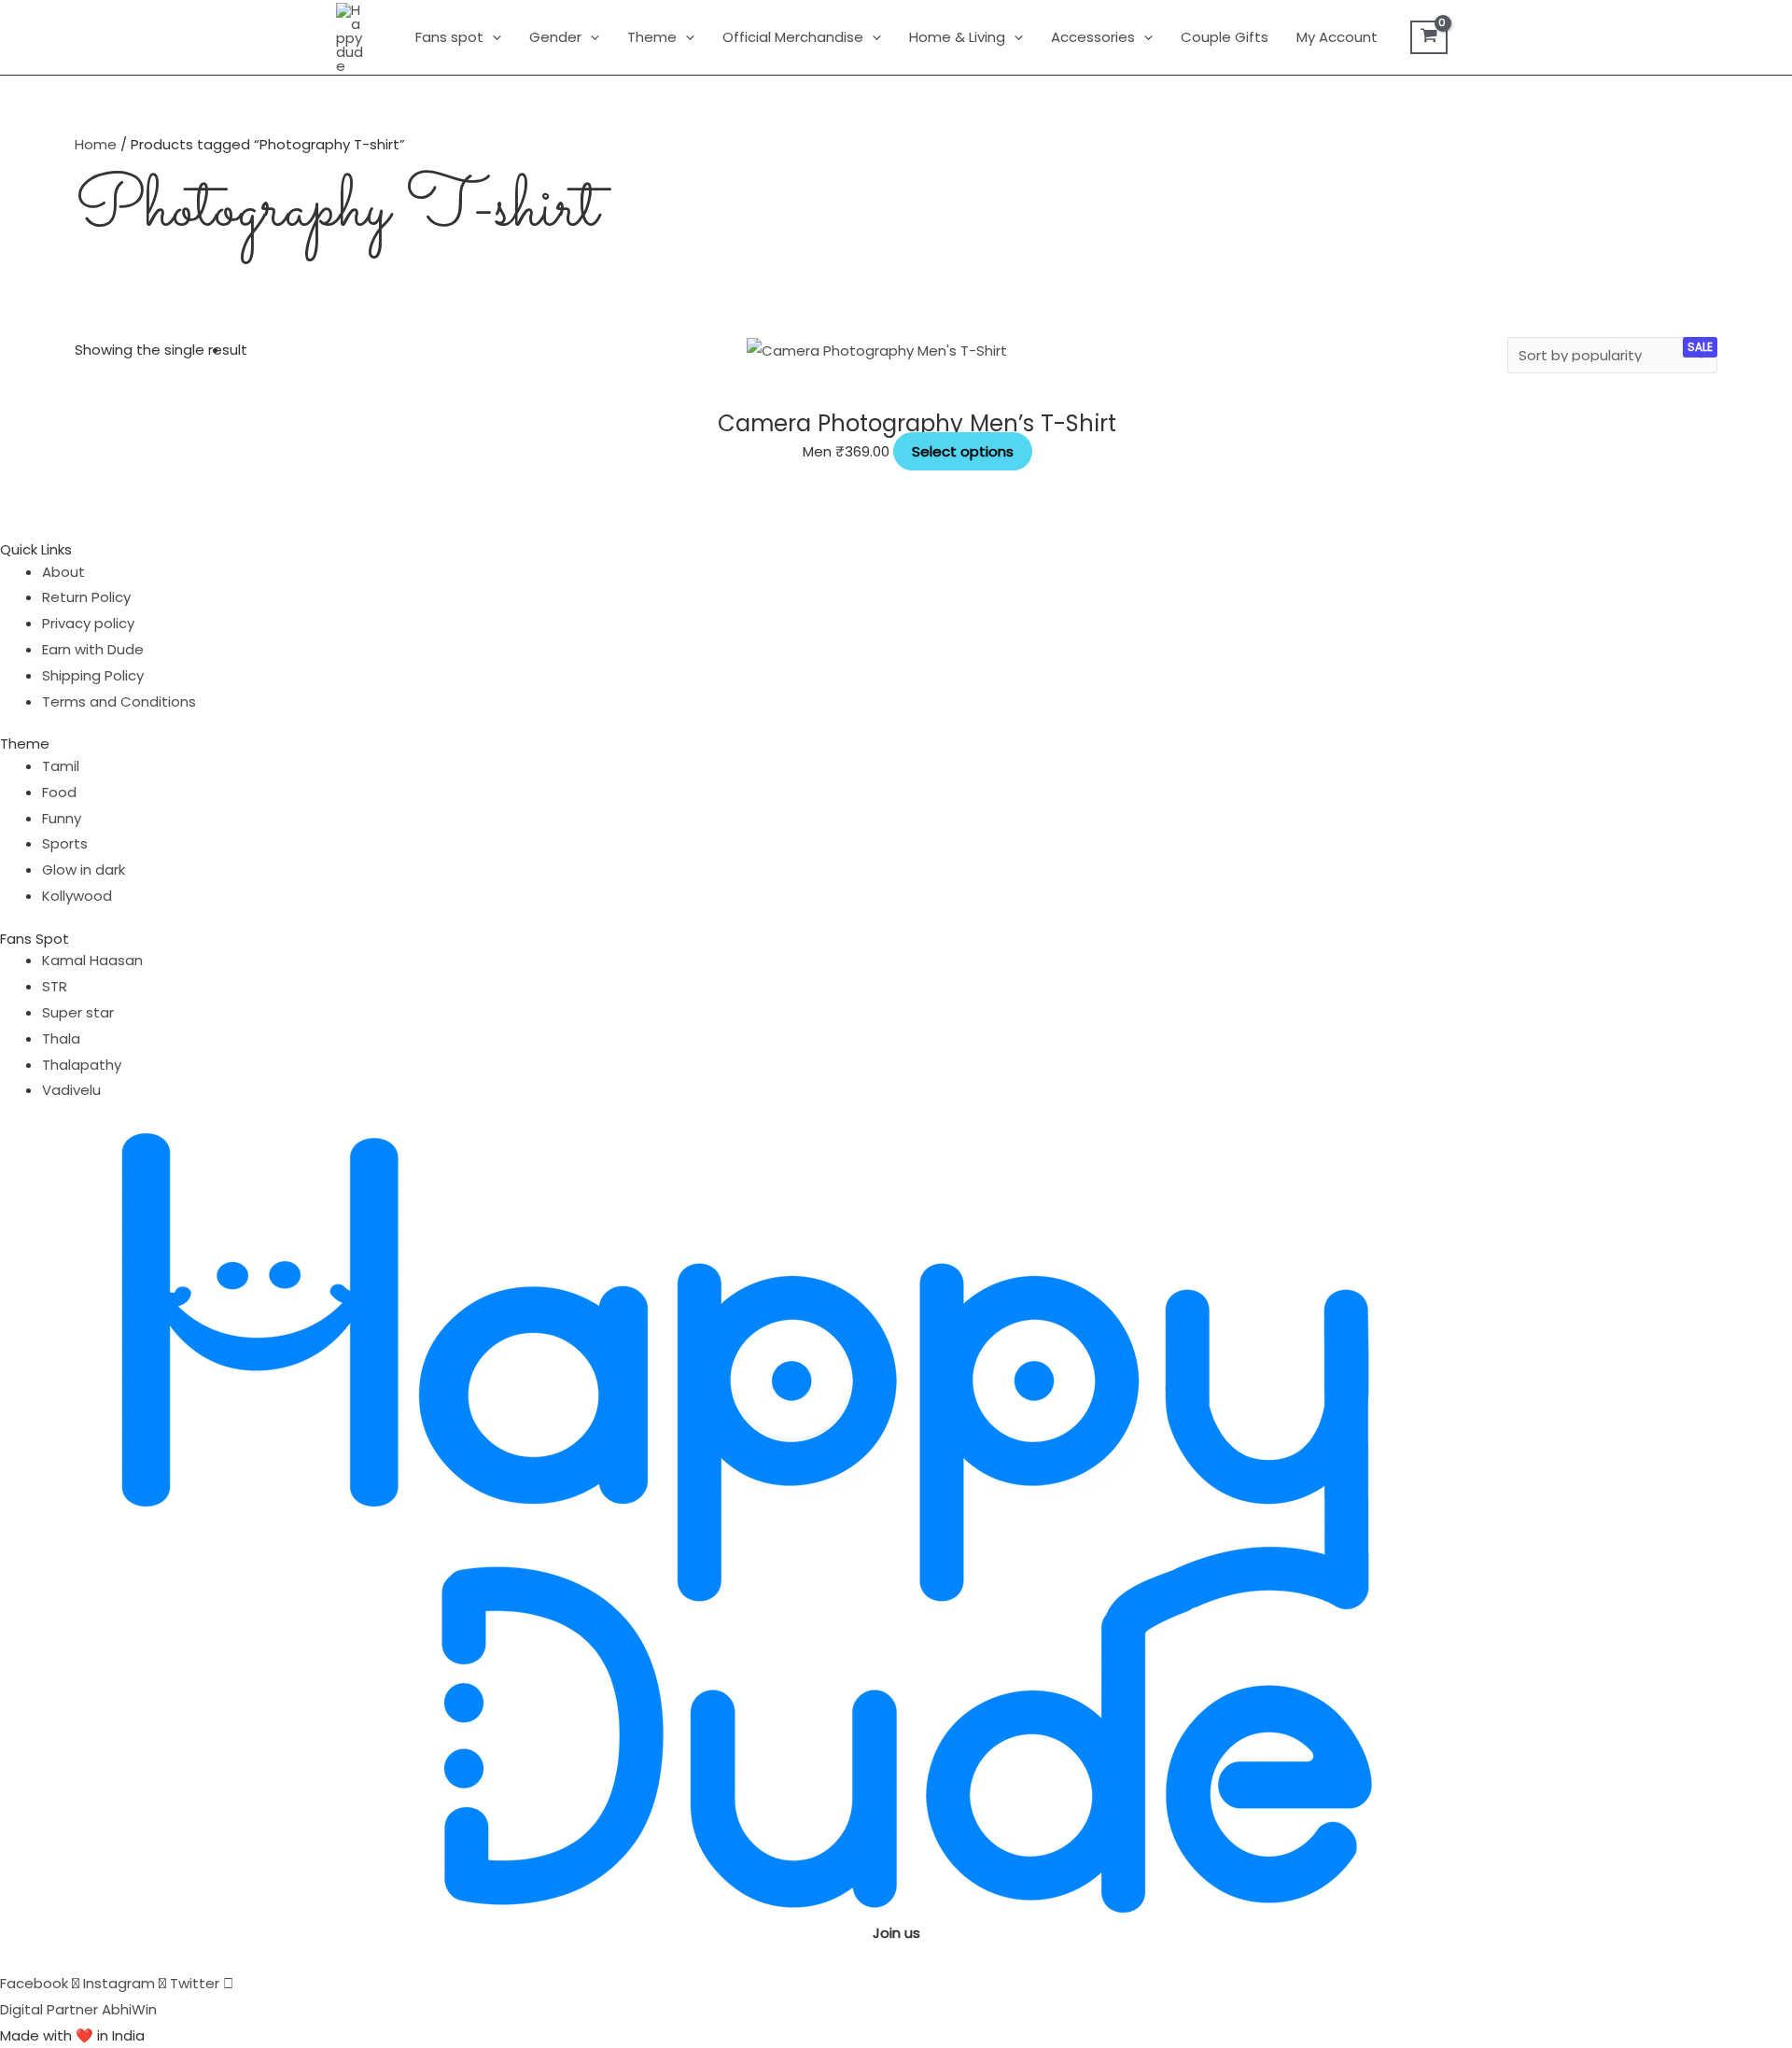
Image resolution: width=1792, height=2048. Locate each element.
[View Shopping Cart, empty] (1429, 37)
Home (96, 144)
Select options (963, 451)
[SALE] (877, 350)
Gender (555, 37)
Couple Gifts (1225, 37)
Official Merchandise (793, 37)
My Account (1337, 37)
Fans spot (449, 37)
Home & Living (957, 37)
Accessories (1093, 37)
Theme (652, 37)
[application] (492, 37)
